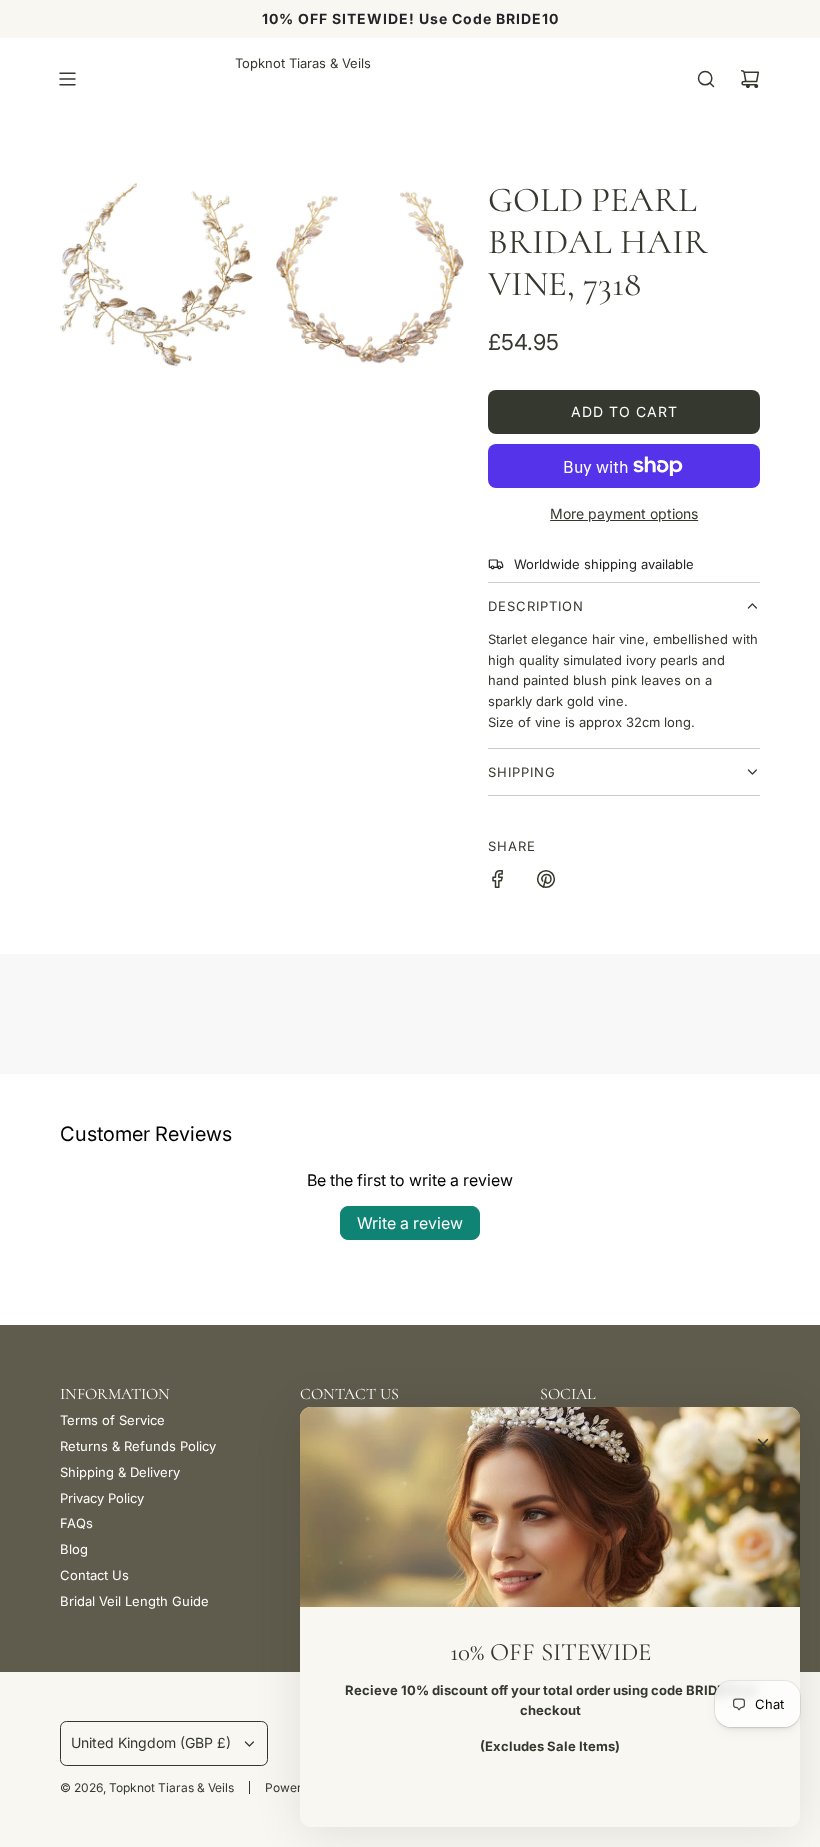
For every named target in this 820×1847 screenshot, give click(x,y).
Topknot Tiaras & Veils (303, 63)
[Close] (763, 1444)
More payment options (624, 513)
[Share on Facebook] (498, 882)
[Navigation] (67, 79)
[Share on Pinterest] (546, 882)
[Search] (706, 79)
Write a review (410, 1223)
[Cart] (750, 79)
